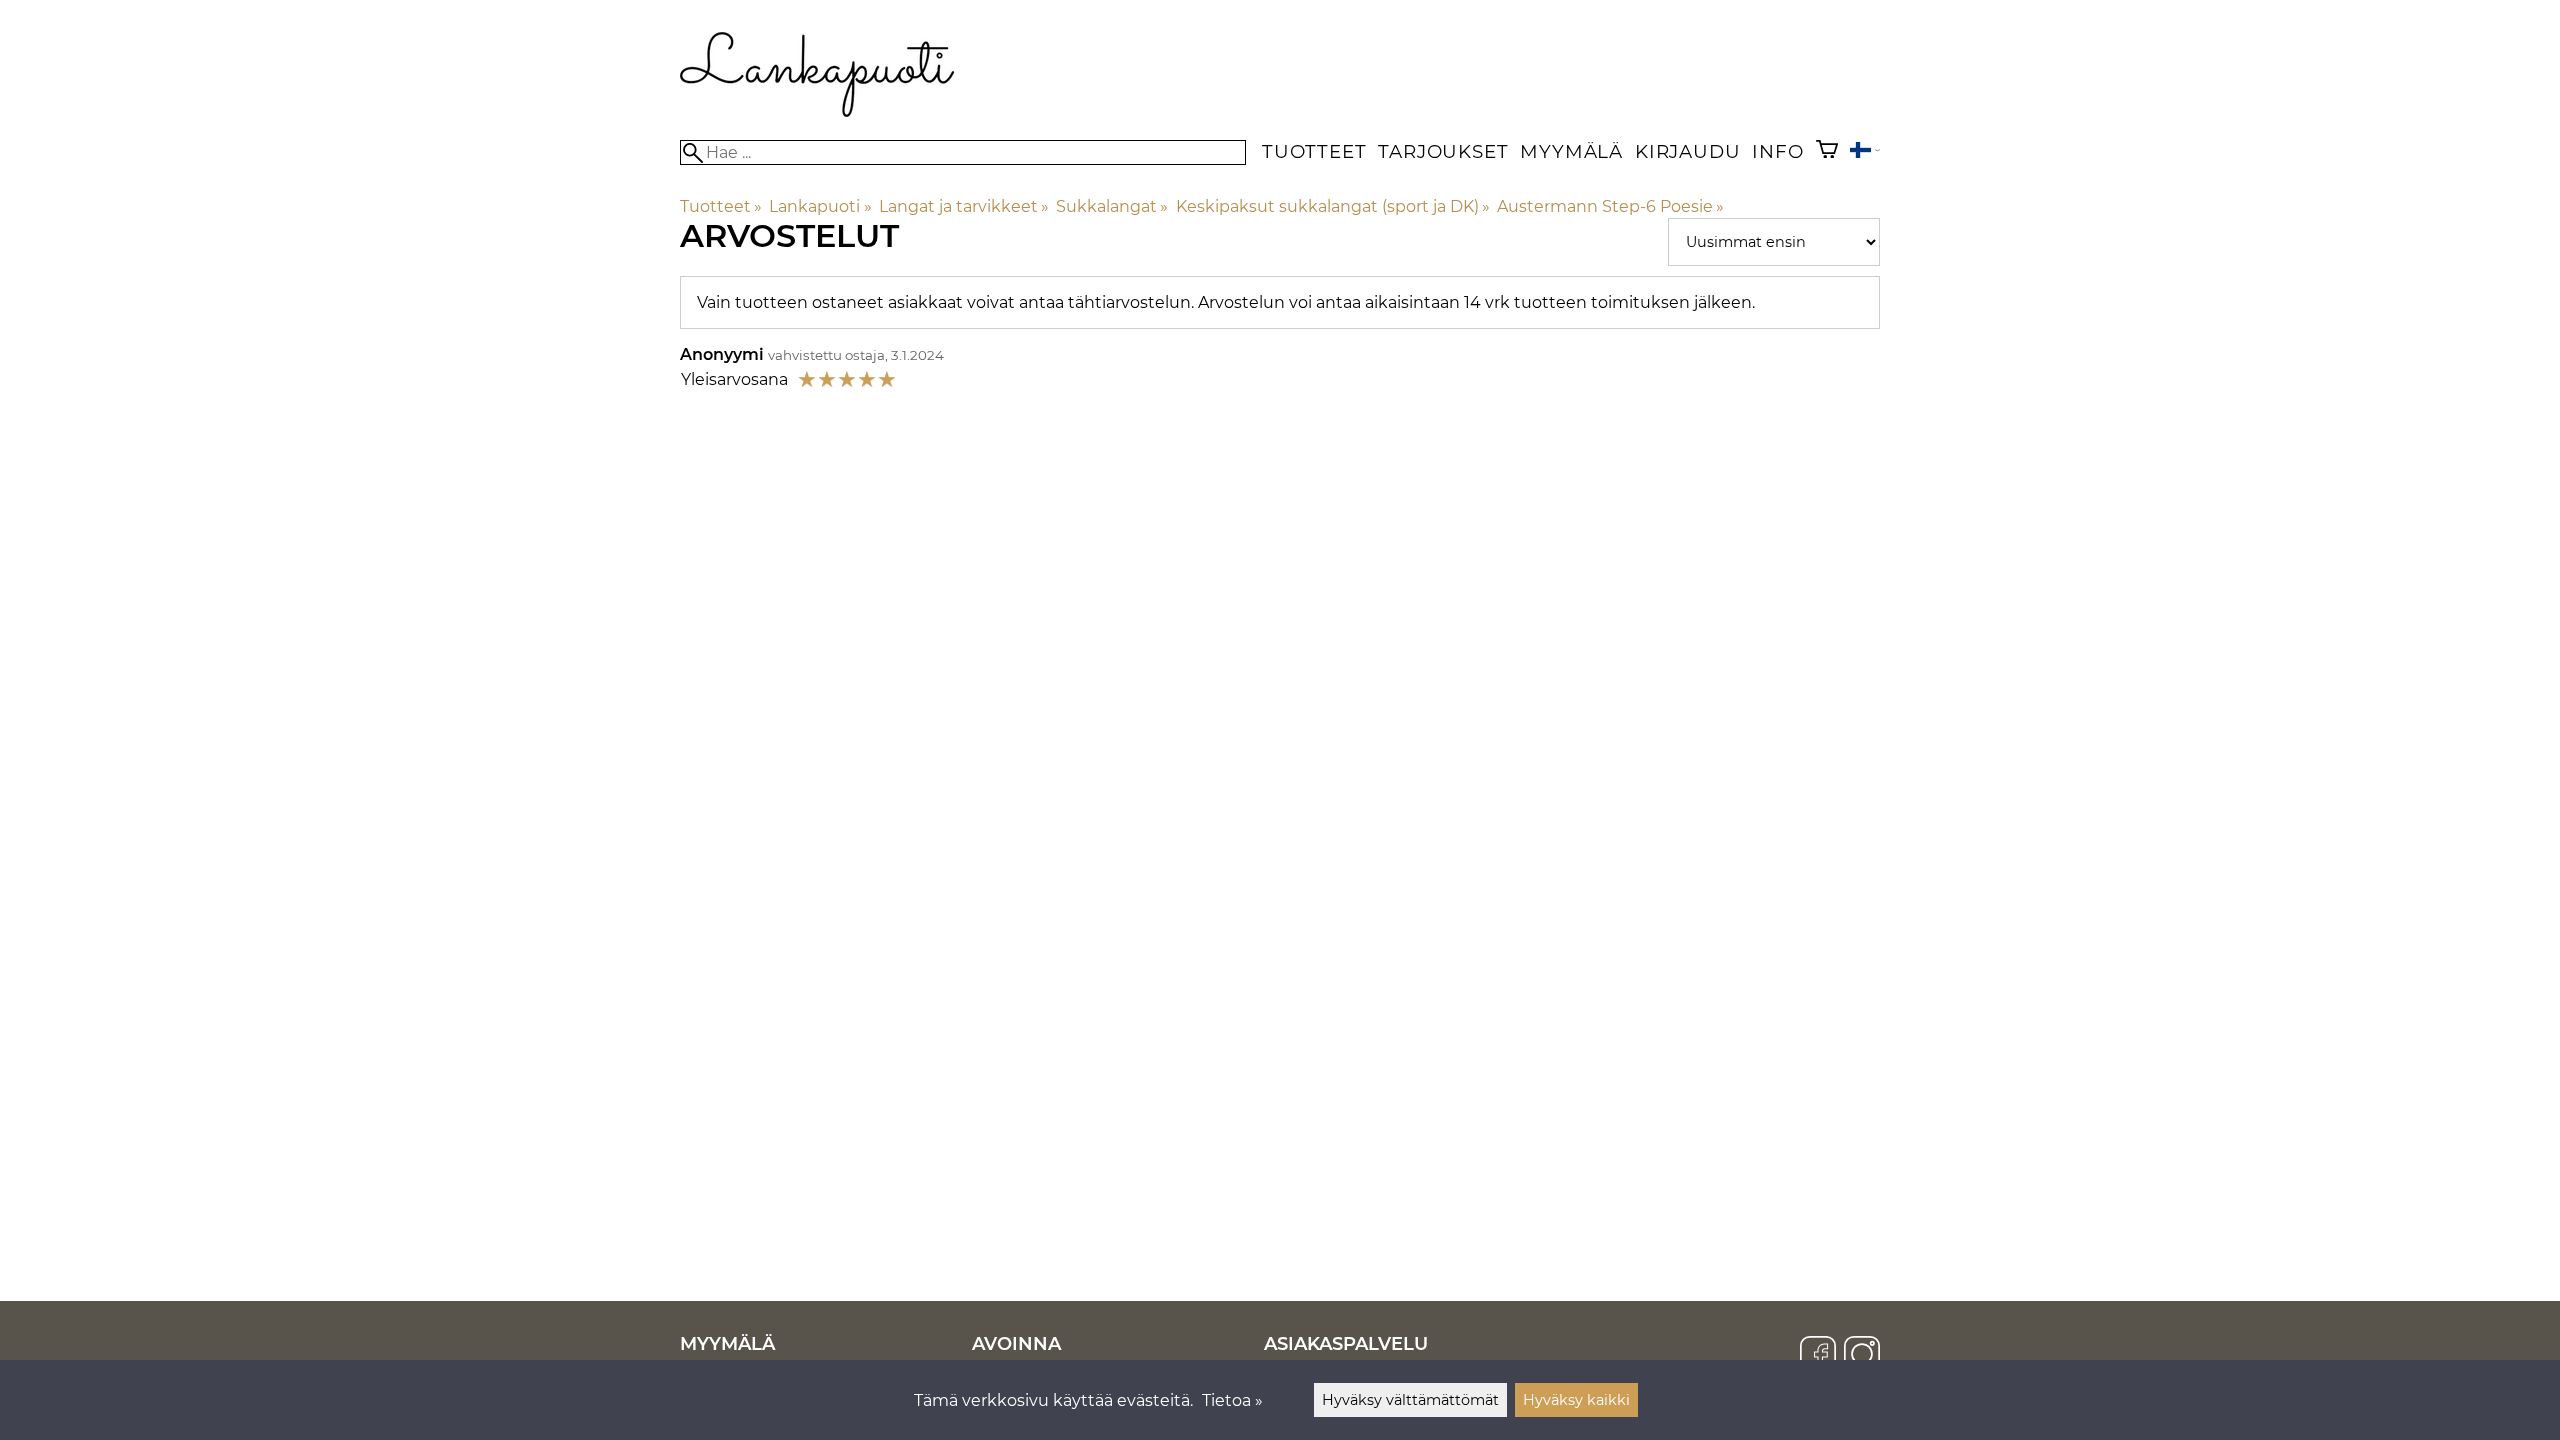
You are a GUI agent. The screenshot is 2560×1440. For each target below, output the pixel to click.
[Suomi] (1865, 152)
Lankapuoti (820, 206)
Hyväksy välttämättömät (1410, 1400)
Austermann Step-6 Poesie (1610, 206)
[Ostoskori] (1827, 151)
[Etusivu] (817, 111)
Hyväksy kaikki (1576, 1400)
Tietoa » (1232, 1400)
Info (1777, 151)
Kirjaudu (1687, 151)
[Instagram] (1862, 1356)
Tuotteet (1314, 151)
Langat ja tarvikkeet (964, 206)
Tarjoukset (1443, 151)
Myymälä (1571, 151)
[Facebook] (1818, 1356)
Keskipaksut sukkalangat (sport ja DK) (1333, 206)
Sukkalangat (1112, 206)
